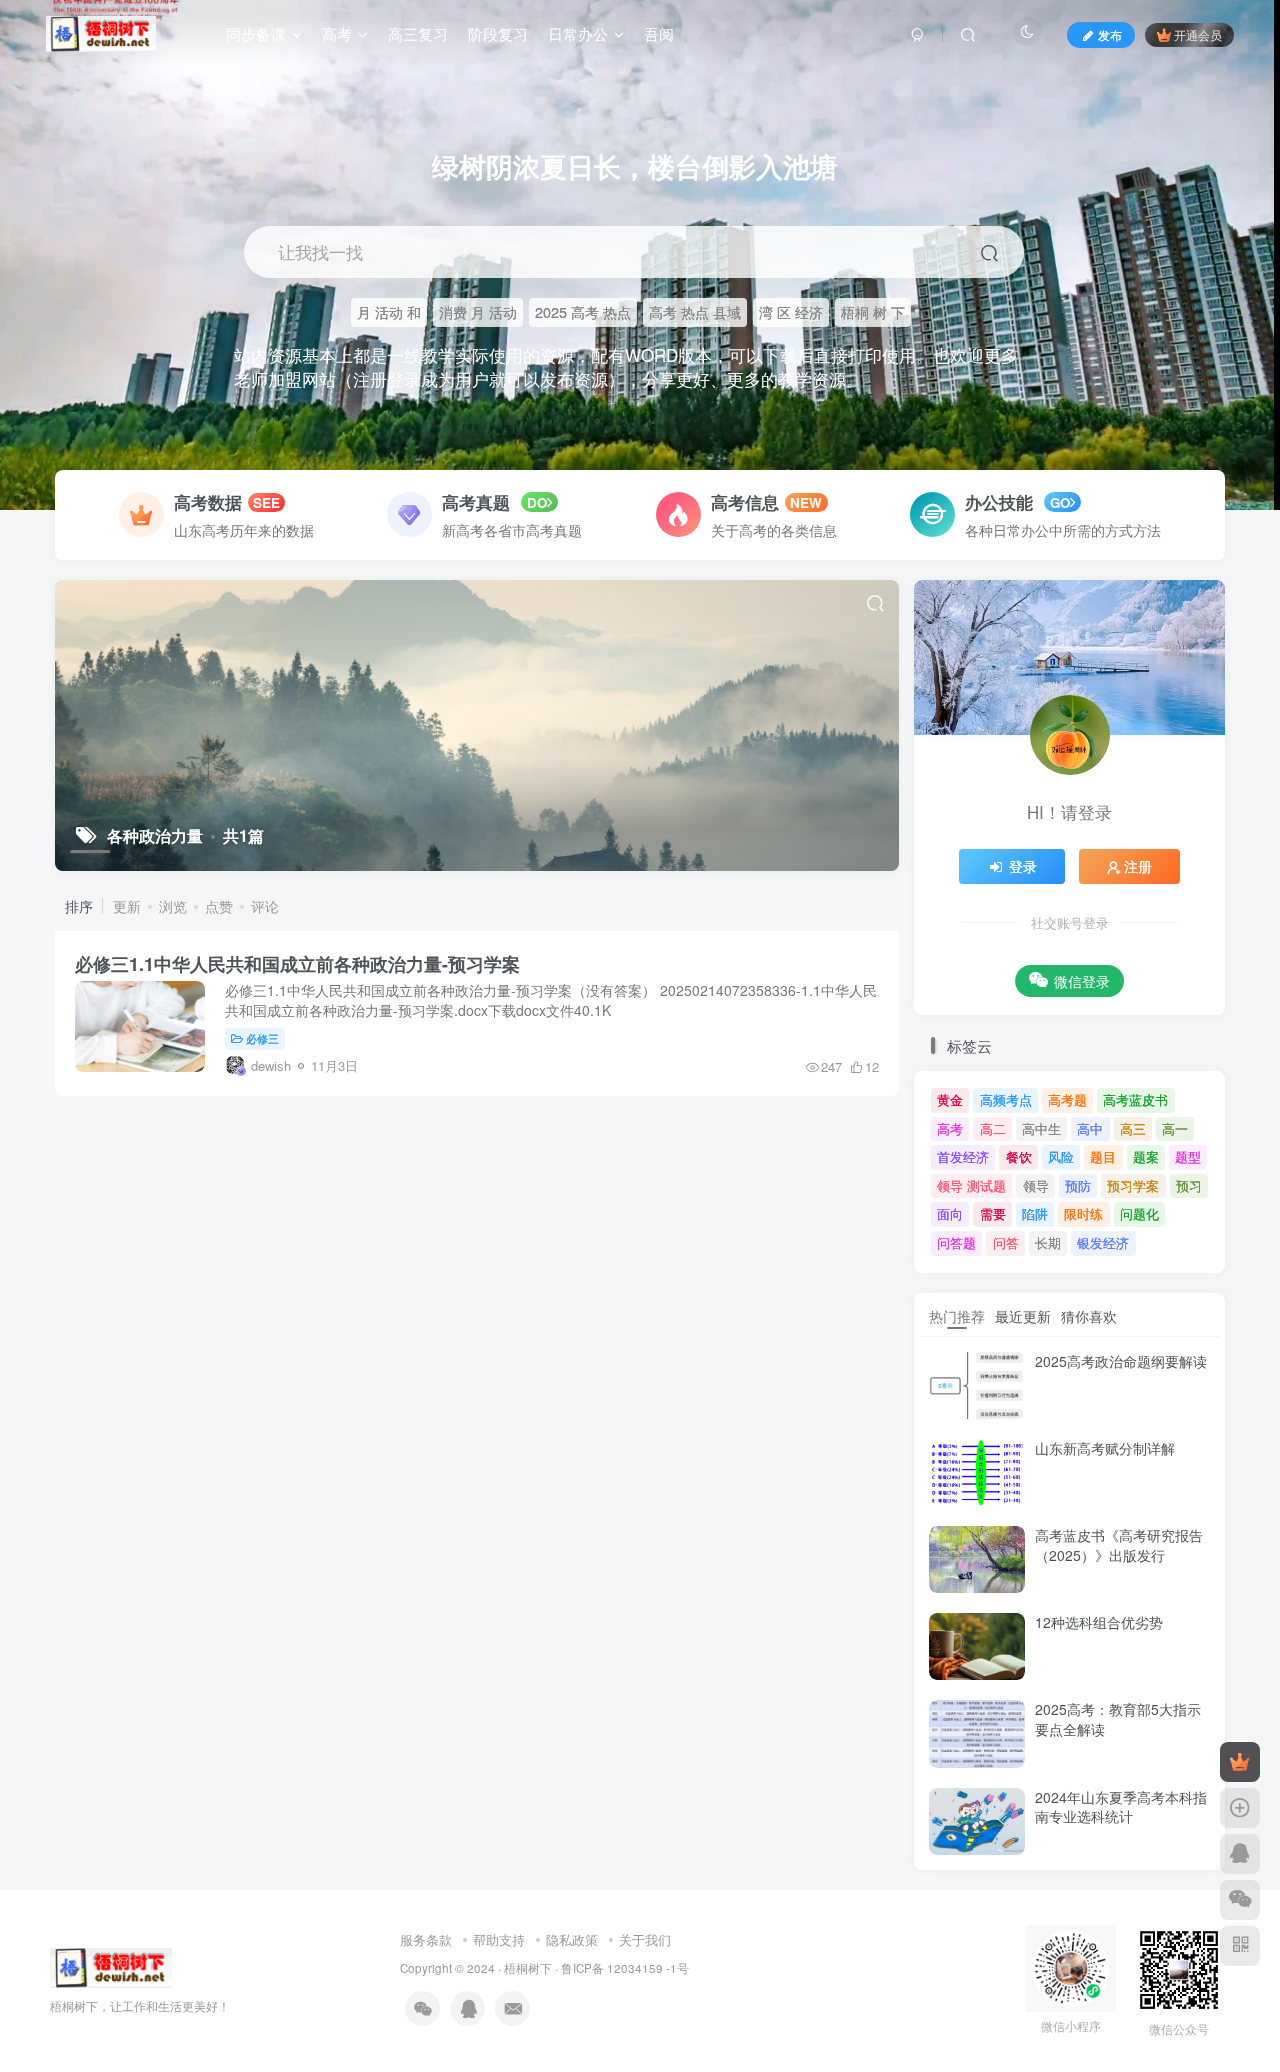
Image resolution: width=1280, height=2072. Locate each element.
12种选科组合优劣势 (1099, 1622)
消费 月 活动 (478, 311)
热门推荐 (957, 1316)
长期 (1048, 1242)
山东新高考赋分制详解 (1105, 1448)
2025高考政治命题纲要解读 (1121, 1361)
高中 (1090, 1128)
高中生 (1041, 1128)
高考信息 (745, 502)
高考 (950, 1128)
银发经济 (1103, 1242)
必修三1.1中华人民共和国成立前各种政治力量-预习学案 (297, 964)
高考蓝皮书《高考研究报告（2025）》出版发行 (1119, 1545)
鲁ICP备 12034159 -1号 (625, 1968)
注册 (1138, 866)
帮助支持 (499, 1939)
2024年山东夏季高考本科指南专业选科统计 (1121, 1807)
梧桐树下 (528, 1968)
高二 (993, 1128)
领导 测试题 (971, 1185)
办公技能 (1001, 502)
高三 (1133, 1128)
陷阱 (1035, 1213)
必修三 (262, 1038)
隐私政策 (572, 1939)
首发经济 (963, 1156)
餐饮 (1019, 1156)
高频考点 (1006, 1099)
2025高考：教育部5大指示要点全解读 (1118, 1719)
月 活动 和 (389, 311)
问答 (1006, 1242)
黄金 (950, 1099)
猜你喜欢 (1089, 1316)
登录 (1023, 866)
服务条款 (426, 1939)
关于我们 (645, 1939)
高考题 (1067, 1099)
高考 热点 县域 (695, 311)
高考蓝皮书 (1135, 1099)
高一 (1175, 1128)
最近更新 (1023, 1316)
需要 (993, 1213)
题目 (1103, 1156)
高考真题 (476, 502)
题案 (1146, 1156)
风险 (1061, 1156)
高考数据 (208, 502)
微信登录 (1082, 981)
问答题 (956, 1242)
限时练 (1083, 1213)
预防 (1078, 1185)
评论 (265, 906)
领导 (1036, 1185)
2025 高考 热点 (583, 311)
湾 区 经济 (791, 311)
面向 (950, 1213)
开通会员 (1198, 34)
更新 (127, 906)
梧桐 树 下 (873, 311)
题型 (1188, 1156)
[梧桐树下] (111, 1965)
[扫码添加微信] (1240, 1900)
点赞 (219, 906)
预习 (1189, 1185)
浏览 (173, 906)
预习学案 (1133, 1185)
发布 (1110, 34)
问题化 (1139, 1213)
